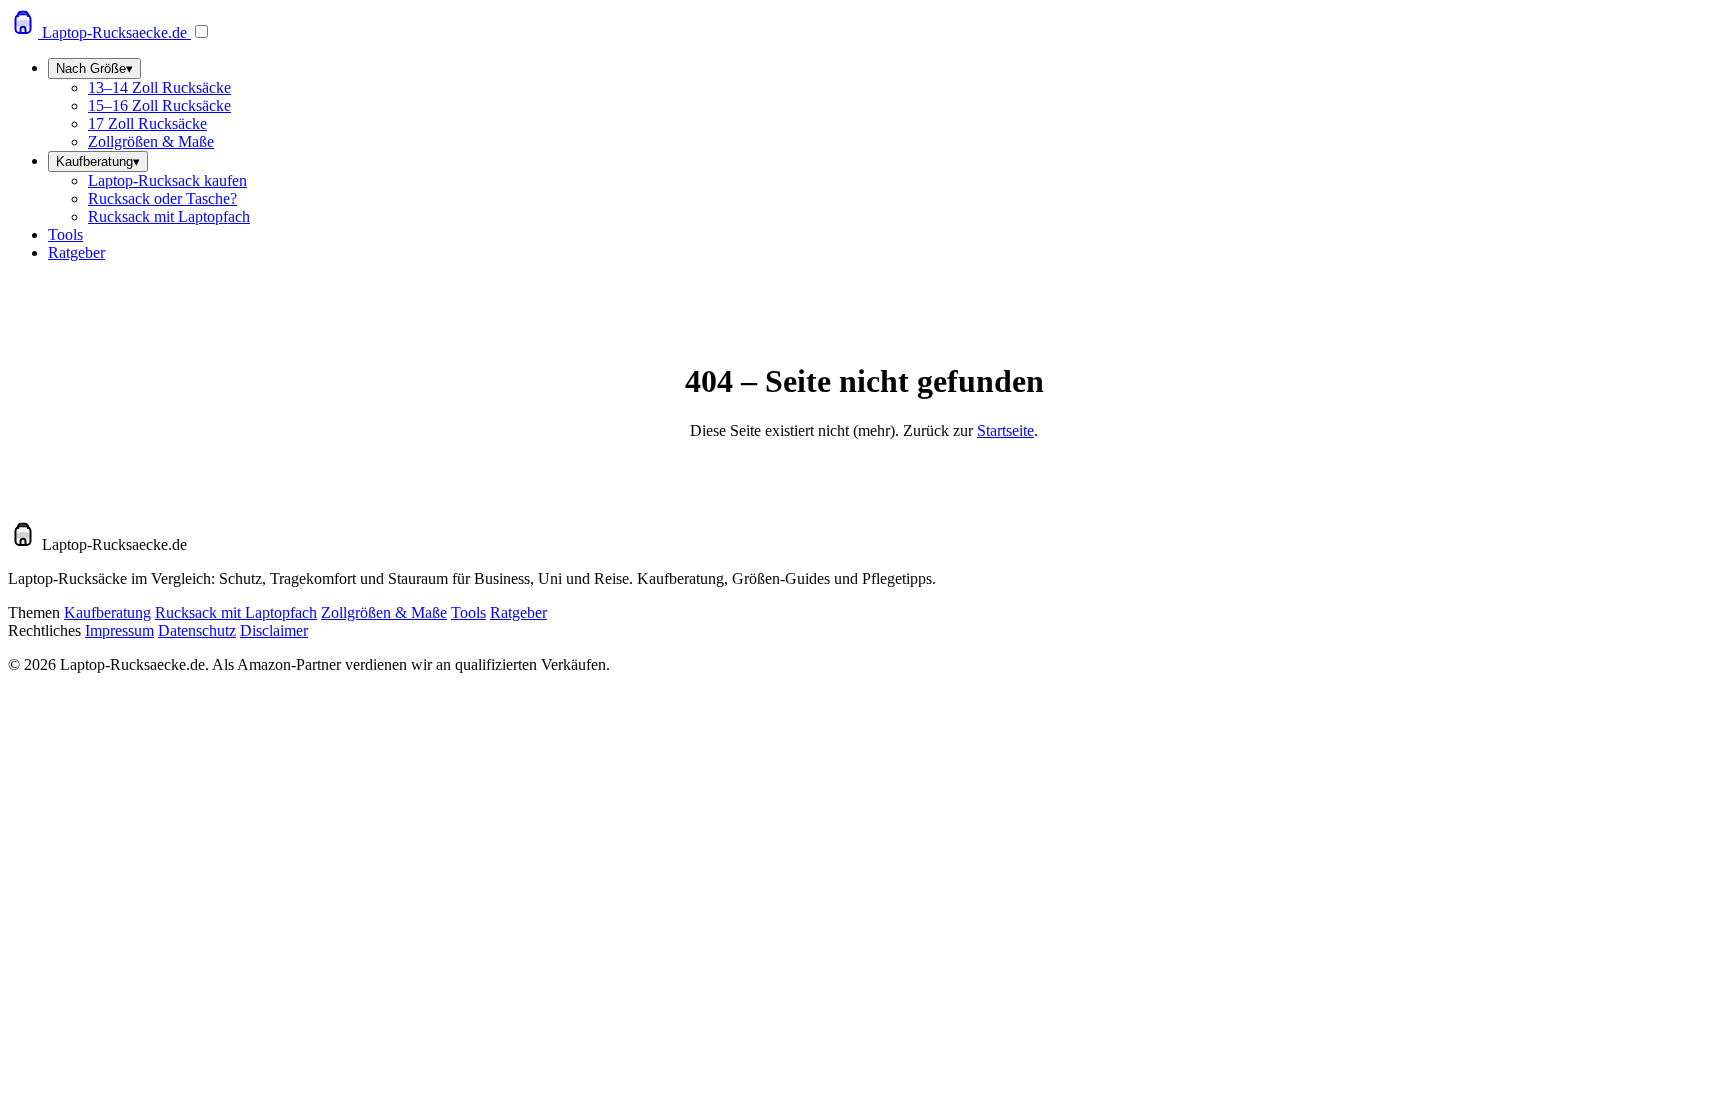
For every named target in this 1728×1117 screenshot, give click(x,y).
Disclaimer (274, 630)
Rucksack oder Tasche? (162, 198)
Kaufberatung (98, 161)
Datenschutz (197, 630)
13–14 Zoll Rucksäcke (159, 87)
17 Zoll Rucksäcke (147, 123)
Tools (65, 234)
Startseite (1005, 430)
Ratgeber (76, 252)
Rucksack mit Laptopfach (169, 216)
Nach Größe (94, 68)
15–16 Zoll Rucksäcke (159, 105)
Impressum (119, 630)
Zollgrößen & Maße (151, 141)
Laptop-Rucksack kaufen (167, 180)
